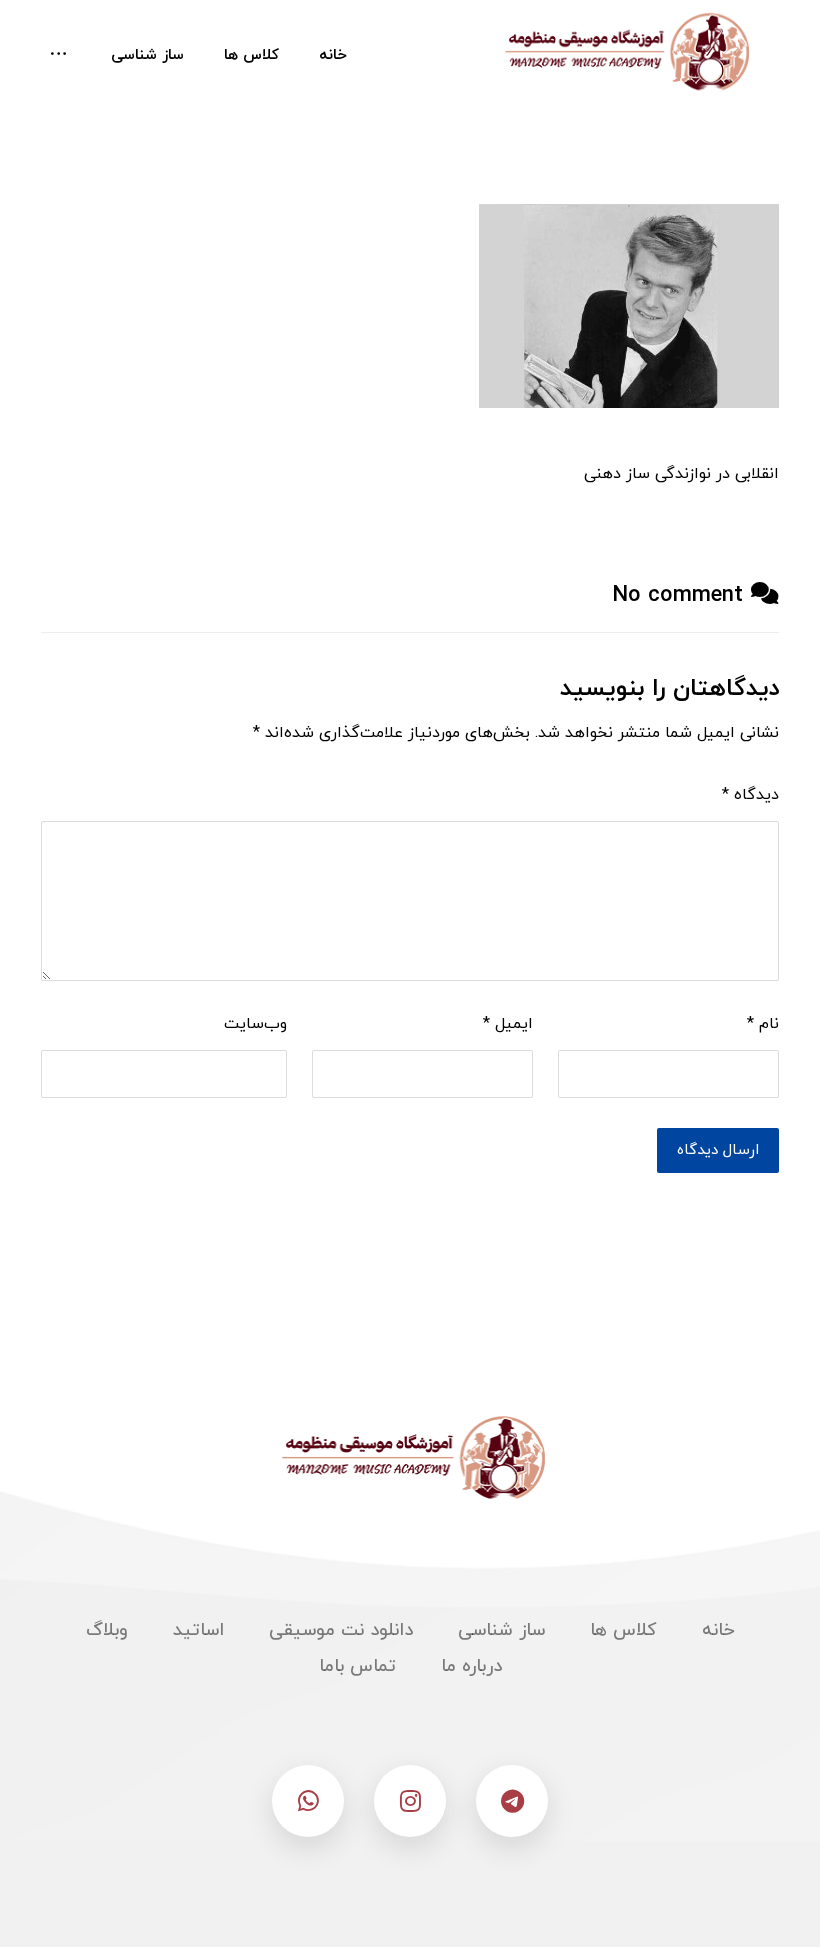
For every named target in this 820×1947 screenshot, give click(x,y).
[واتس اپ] (308, 1801)
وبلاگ (107, 1630)
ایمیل (508, 1024)
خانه (718, 1630)
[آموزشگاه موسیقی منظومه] (624, 52)
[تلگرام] (512, 1801)
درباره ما (471, 1666)
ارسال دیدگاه (718, 1150)
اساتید (198, 1630)
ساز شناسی (501, 1630)
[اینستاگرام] (410, 1801)
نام (763, 1024)
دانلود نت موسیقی (341, 1630)
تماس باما (357, 1666)
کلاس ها (623, 1630)
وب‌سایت (255, 1024)
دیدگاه (750, 795)
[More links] (58, 56)
